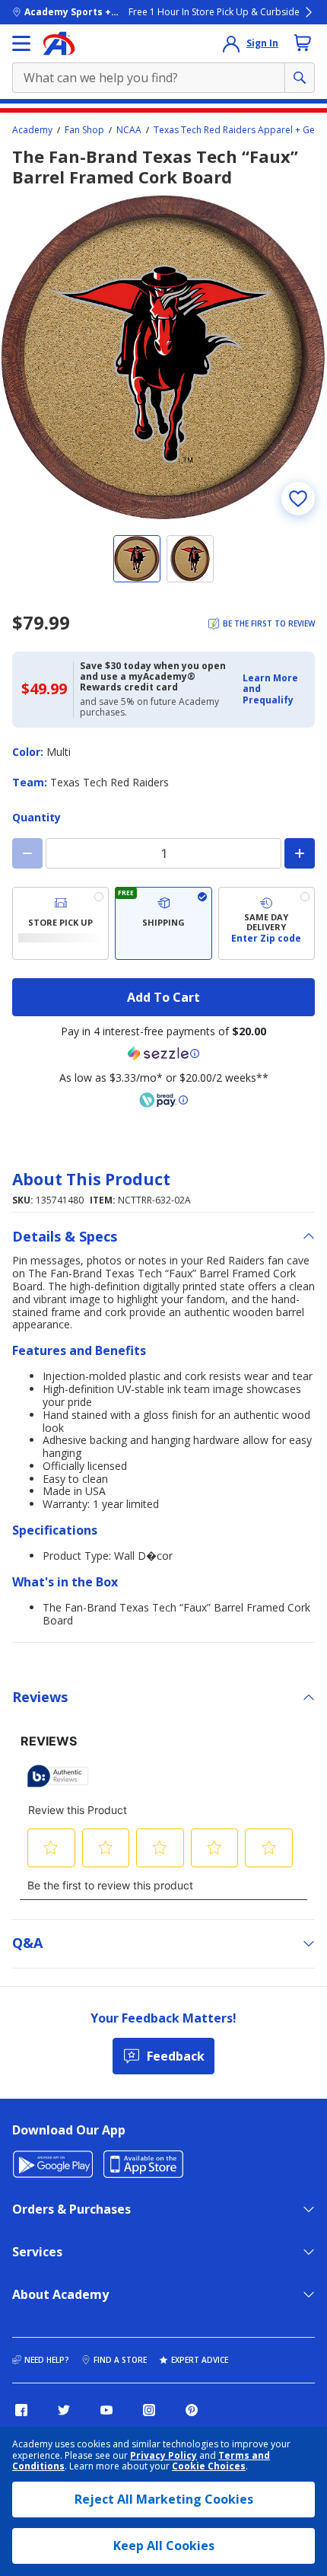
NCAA (129, 130)
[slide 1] (137, 559)
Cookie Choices (209, 2466)
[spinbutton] (163, 853)
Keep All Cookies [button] (164, 2546)
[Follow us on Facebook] (21, 2410)
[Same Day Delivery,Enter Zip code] (267, 923)
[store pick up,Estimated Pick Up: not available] (60, 923)
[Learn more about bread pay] (163, 1100)
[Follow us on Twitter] (64, 2410)
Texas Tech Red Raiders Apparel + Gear (239, 130)
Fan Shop (84, 130)
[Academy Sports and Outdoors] (59, 43)
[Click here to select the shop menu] (21, 43)
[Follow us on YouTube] (106, 2410)
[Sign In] (231, 43)
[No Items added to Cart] (303, 43)
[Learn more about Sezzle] (163, 1054)
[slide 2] (190, 559)
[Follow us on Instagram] (149, 2410)
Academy (32, 130)
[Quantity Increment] (300, 853)
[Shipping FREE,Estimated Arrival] (163, 923)
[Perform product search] (300, 78)
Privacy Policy (163, 2455)
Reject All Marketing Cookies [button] (164, 2499)
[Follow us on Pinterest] (192, 2410)
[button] (274, 689)
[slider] (163, 358)
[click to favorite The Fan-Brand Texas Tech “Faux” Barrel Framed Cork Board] (298, 499)
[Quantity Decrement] (27, 853)
